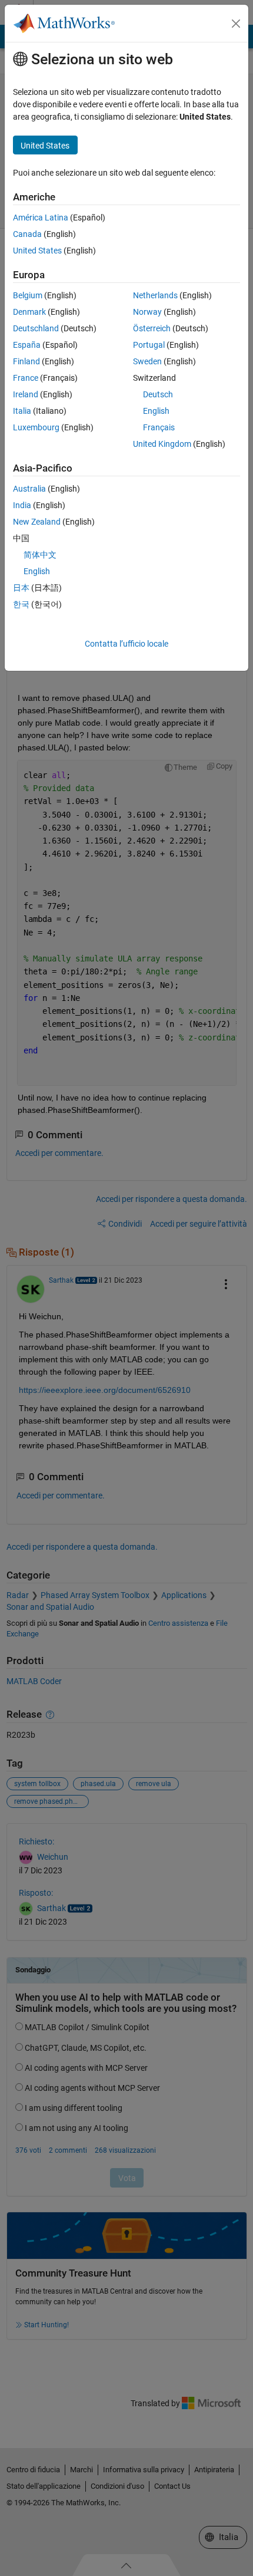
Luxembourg (36, 427)
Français (159, 427)
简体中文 (40, 555)
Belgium (28, 295)
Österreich (152, 328)
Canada (27, 234)
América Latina (41, 218)
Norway (147, 312)
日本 (21, 588)
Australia (29, 489)
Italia (22, 411)
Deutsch (158, 394)
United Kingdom (162, 444)
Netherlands (155, 295)
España (27, 345)
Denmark (29, 312)
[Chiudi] (236, 24)
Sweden (147, 361)
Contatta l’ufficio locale (126, 644)
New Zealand (37, 522)
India (22, 505)
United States (37, 251)
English (156, 411)
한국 (21, 604)
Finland (26, 361)
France (26, 378)
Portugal (149, 345)
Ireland (26, 394)
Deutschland (36, 328)
